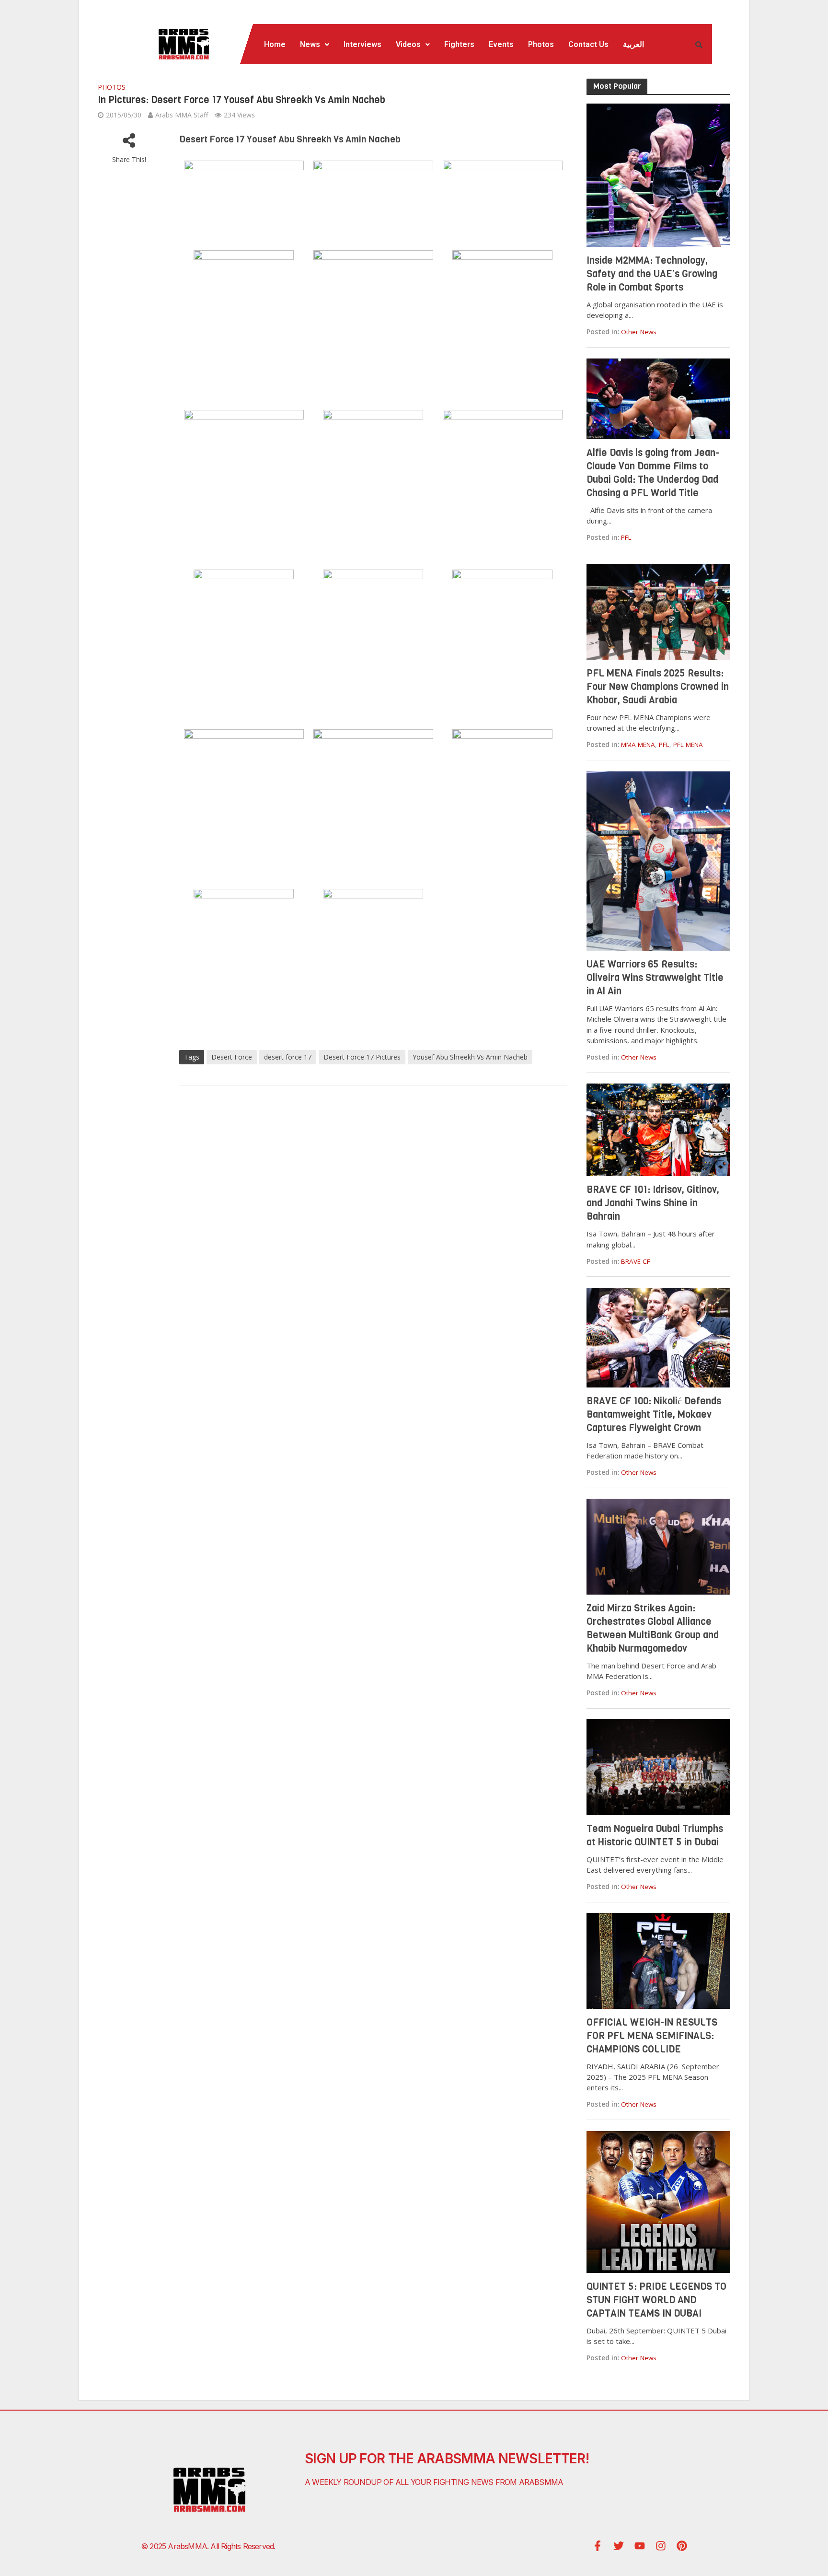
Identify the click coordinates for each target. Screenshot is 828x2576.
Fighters (459, 44)
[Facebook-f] (598, 2546)
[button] (315, 45)
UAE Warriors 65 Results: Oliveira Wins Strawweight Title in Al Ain (655, 978)
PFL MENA (688, 745)
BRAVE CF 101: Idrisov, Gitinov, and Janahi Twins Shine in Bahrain (653, 1203)
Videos (408, 44)
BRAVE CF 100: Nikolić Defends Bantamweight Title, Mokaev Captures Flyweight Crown (654, 1415)
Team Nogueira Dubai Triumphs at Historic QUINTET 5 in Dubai (655, 1836)
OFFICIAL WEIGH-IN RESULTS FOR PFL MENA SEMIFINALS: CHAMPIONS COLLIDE (652, 2036)
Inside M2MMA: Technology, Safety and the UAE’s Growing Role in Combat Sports (652, 274)
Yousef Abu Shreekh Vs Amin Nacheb (470, 1057)
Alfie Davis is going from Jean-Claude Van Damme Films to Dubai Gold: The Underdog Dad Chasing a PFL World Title (653, 473)
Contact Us (588, 44)
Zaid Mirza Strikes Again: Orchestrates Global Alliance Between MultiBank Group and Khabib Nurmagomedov (653, 1628)
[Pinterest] (682, 2546)
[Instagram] (661, 2546)
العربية (633, 44)
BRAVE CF (636, 1261)
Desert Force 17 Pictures (362, 1057)
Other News (639, 332)
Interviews (362, 44)
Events (501, 44)
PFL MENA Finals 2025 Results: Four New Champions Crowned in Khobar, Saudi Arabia (658, 687)
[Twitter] (619, 2546)
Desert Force (232, 1057)
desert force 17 (288, 1057)
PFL (626, 537)
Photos (541, 44)
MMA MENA (638, 745)
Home (275, 44)
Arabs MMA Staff (182, 115)
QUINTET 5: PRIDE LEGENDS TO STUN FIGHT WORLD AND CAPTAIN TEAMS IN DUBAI (656, 2300)
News (310, 44)
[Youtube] (640, 2546)
